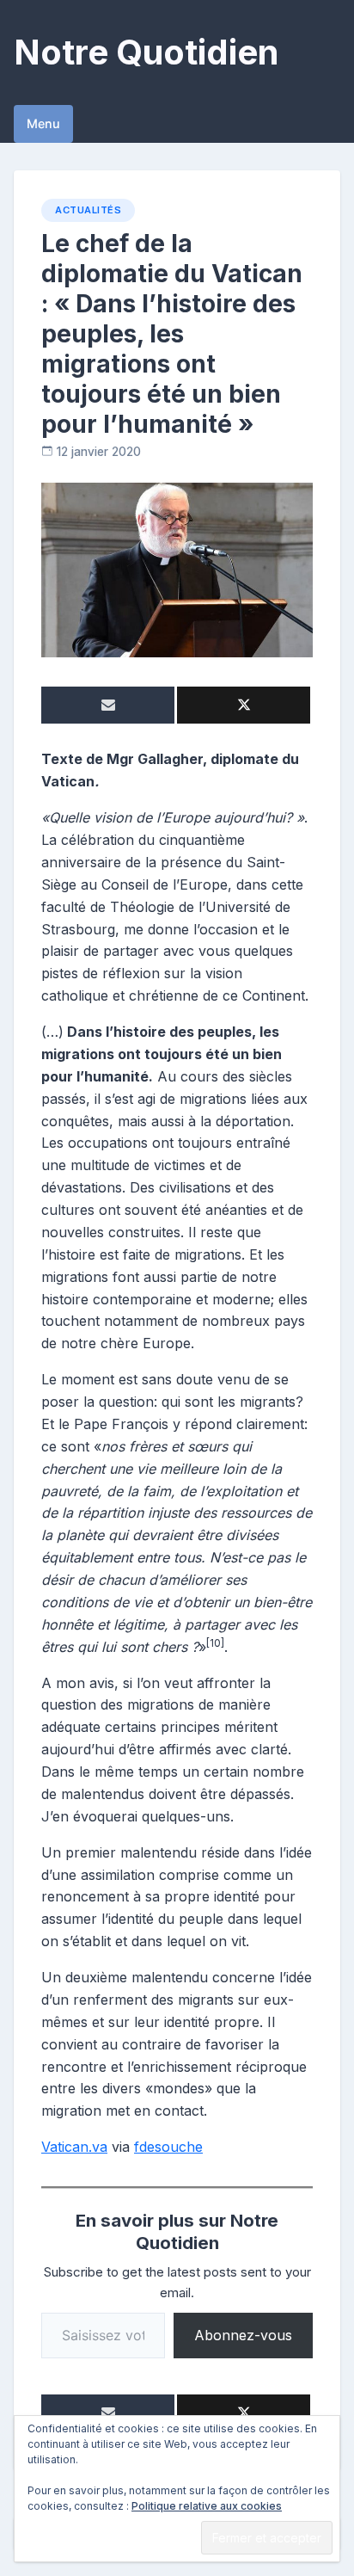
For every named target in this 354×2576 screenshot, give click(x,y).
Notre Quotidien (146, 52)
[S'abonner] (108, 705)
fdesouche (168, 2147)
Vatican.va (74, 2147)
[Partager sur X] (244, 705)
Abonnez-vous (243, 2335)
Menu (43, 123)
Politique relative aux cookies (207, 2506)
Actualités (88, 210)
